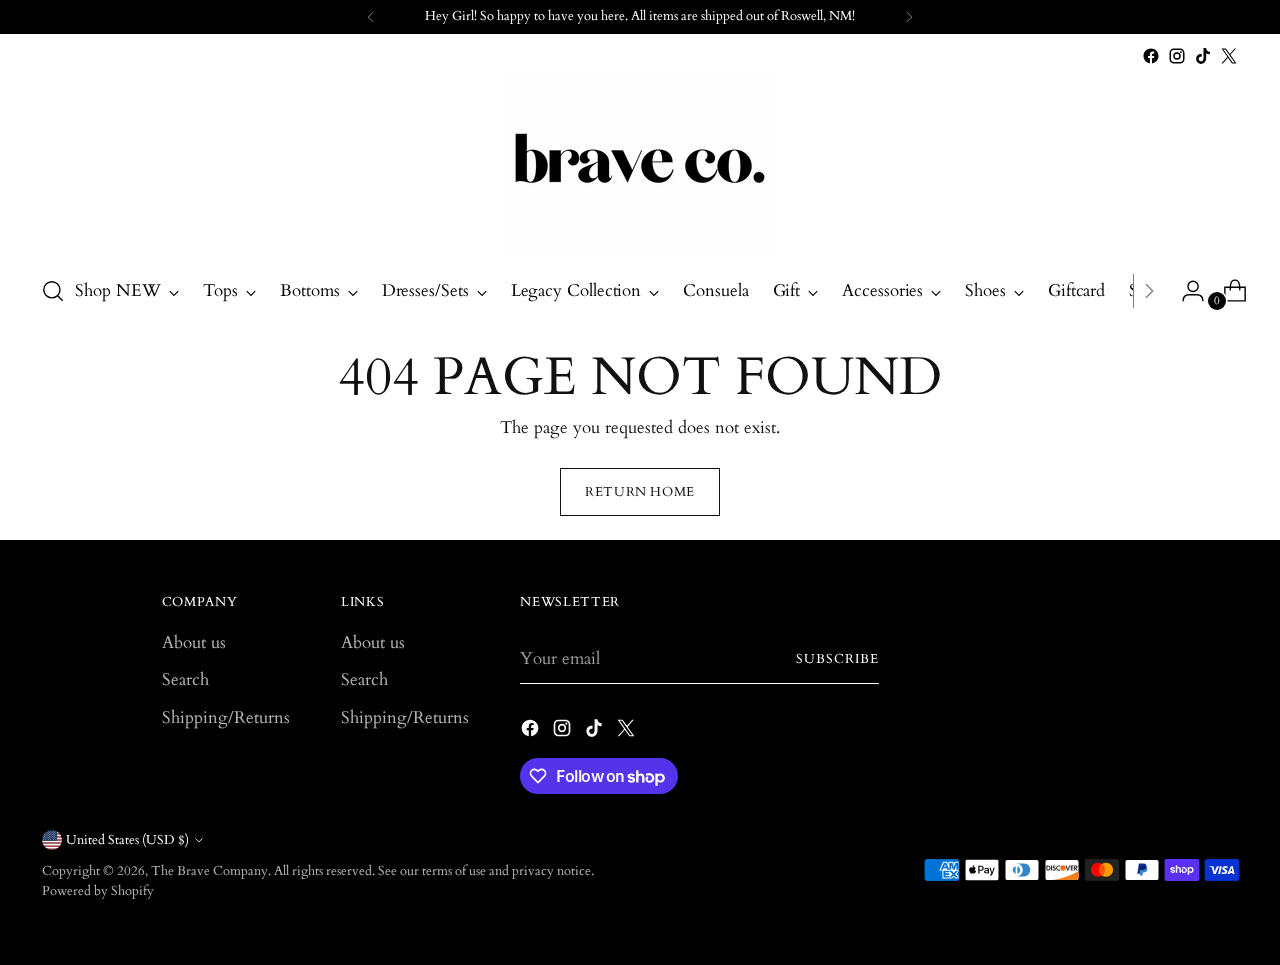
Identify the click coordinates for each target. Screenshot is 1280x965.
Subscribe (837, 659)
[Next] (909, 17)
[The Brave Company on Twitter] (1229, 56)
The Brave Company (209, 871)
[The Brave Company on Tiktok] (1203, 56)
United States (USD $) (127, 840)
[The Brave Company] (640, 163)
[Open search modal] (53, 291)
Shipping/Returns (226, 717)
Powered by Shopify (98, 891)
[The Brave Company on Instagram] (1177, 56)
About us (194, 642)
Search (185, 679)
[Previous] (371, 17)
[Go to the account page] (1185, 291)
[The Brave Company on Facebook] (1151, 56)
